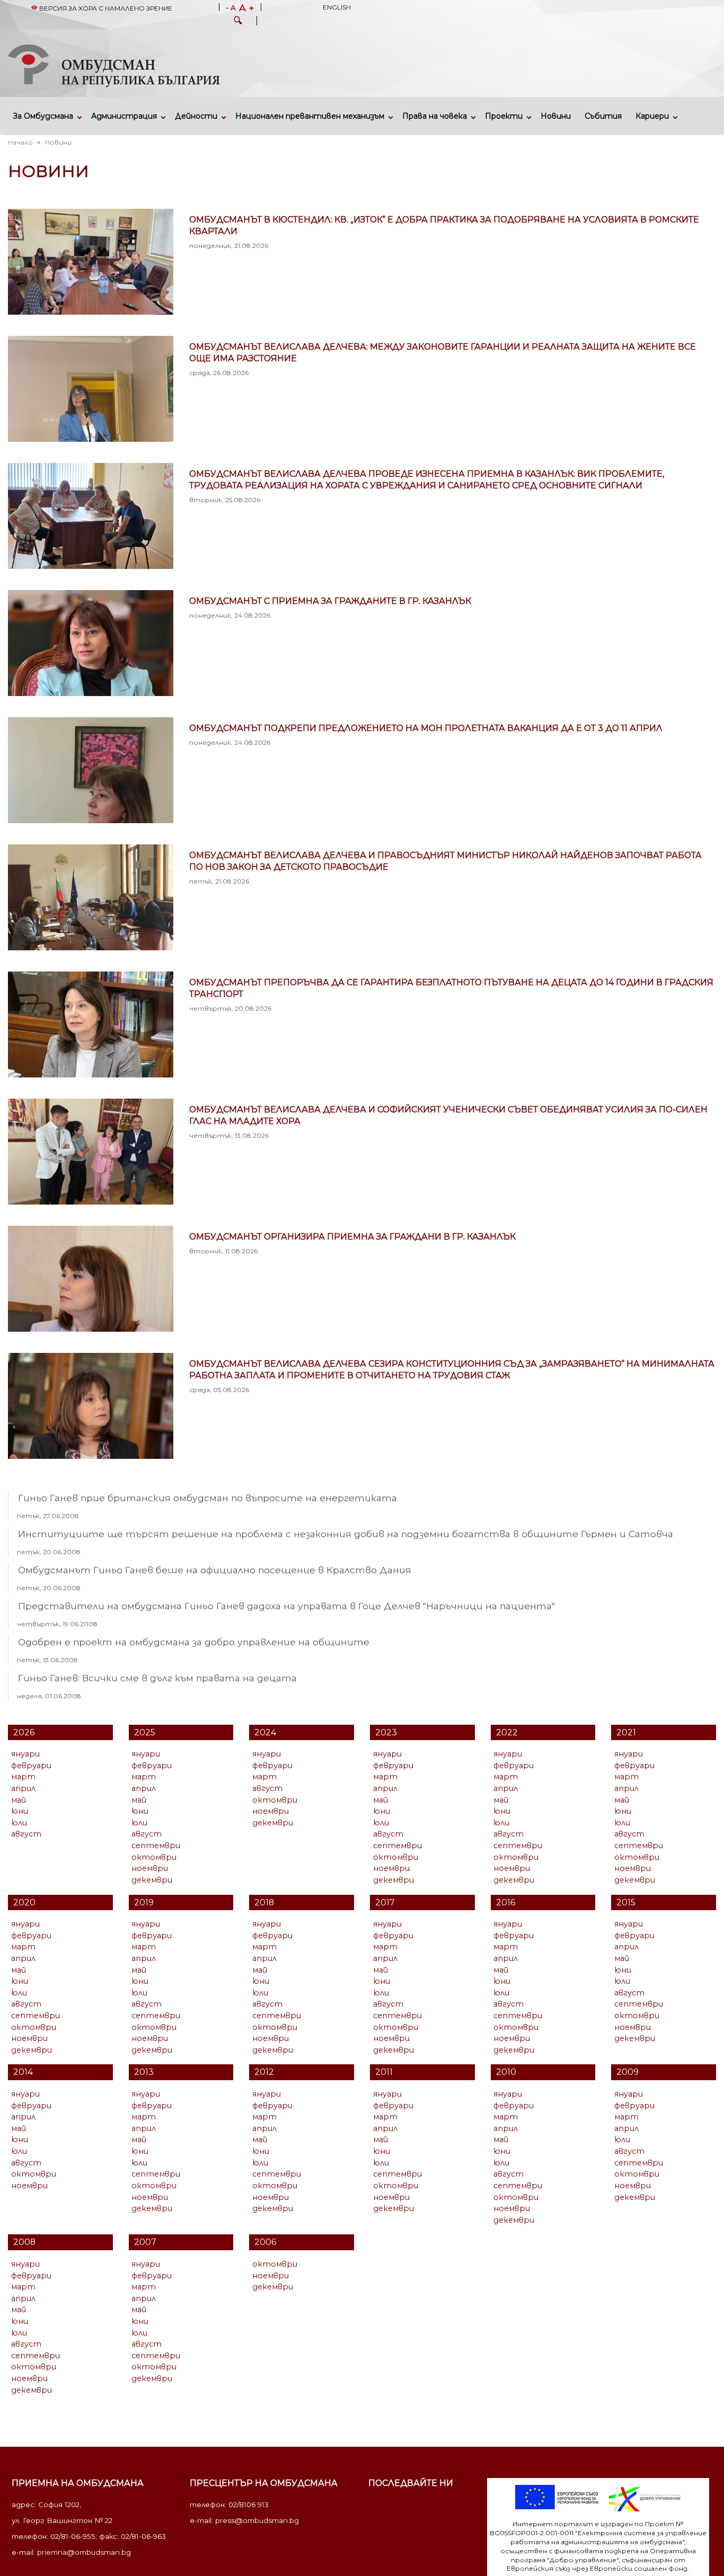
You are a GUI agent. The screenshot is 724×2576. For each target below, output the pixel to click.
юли (19, 1823)
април (23, 1788)
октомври (154, 1857)
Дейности (196, 116)
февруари (31, 1766)
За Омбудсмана (43, 116)
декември (152, 1880)
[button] (238, 22)
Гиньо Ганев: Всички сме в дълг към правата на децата (157, 1678)
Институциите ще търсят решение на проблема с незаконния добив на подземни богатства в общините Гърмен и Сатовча (346, 1534)
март (23, 1777)
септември (156, 1846)
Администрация (124, 116)
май (19, 1800)
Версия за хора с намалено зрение (105, 8)
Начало (20, 142)
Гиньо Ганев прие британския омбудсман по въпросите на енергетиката (208, 1498)
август (26, 1834)
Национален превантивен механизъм (310, 116)
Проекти (504, 116)
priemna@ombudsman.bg (84, 2552)
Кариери (652, 116)
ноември (150, 1868)
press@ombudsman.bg (257, 2520)
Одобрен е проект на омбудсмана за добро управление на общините (194, 1642)
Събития (603, 116)
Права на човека (435, 116)
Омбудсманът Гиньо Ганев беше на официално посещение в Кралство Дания (215, 1570)
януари (25, 1754)
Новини (556, 116)
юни (20, 1811)
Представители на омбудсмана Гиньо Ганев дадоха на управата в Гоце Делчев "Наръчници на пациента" (286, 1606)
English (337, 7)
